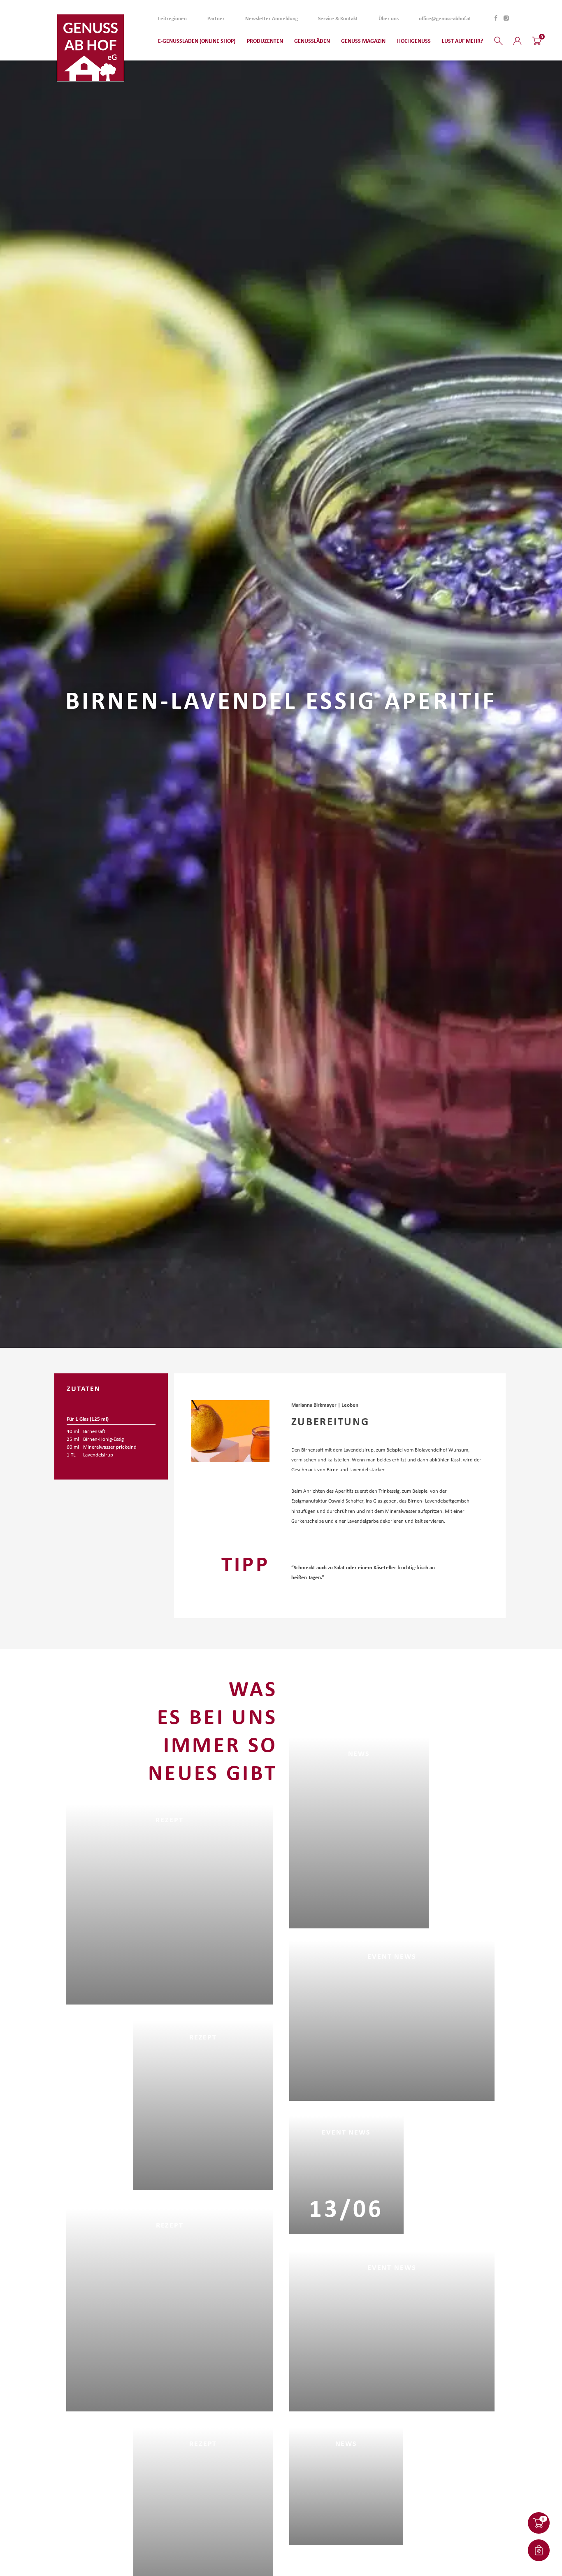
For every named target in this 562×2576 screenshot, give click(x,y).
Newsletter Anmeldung (272, 18)
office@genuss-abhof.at (445, 18)
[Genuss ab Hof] (91, 48)
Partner (216, 18)
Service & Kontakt (338, 18)
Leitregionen (172, 18)
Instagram (506, 18)
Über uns (389, 18)
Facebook (496, 18)
